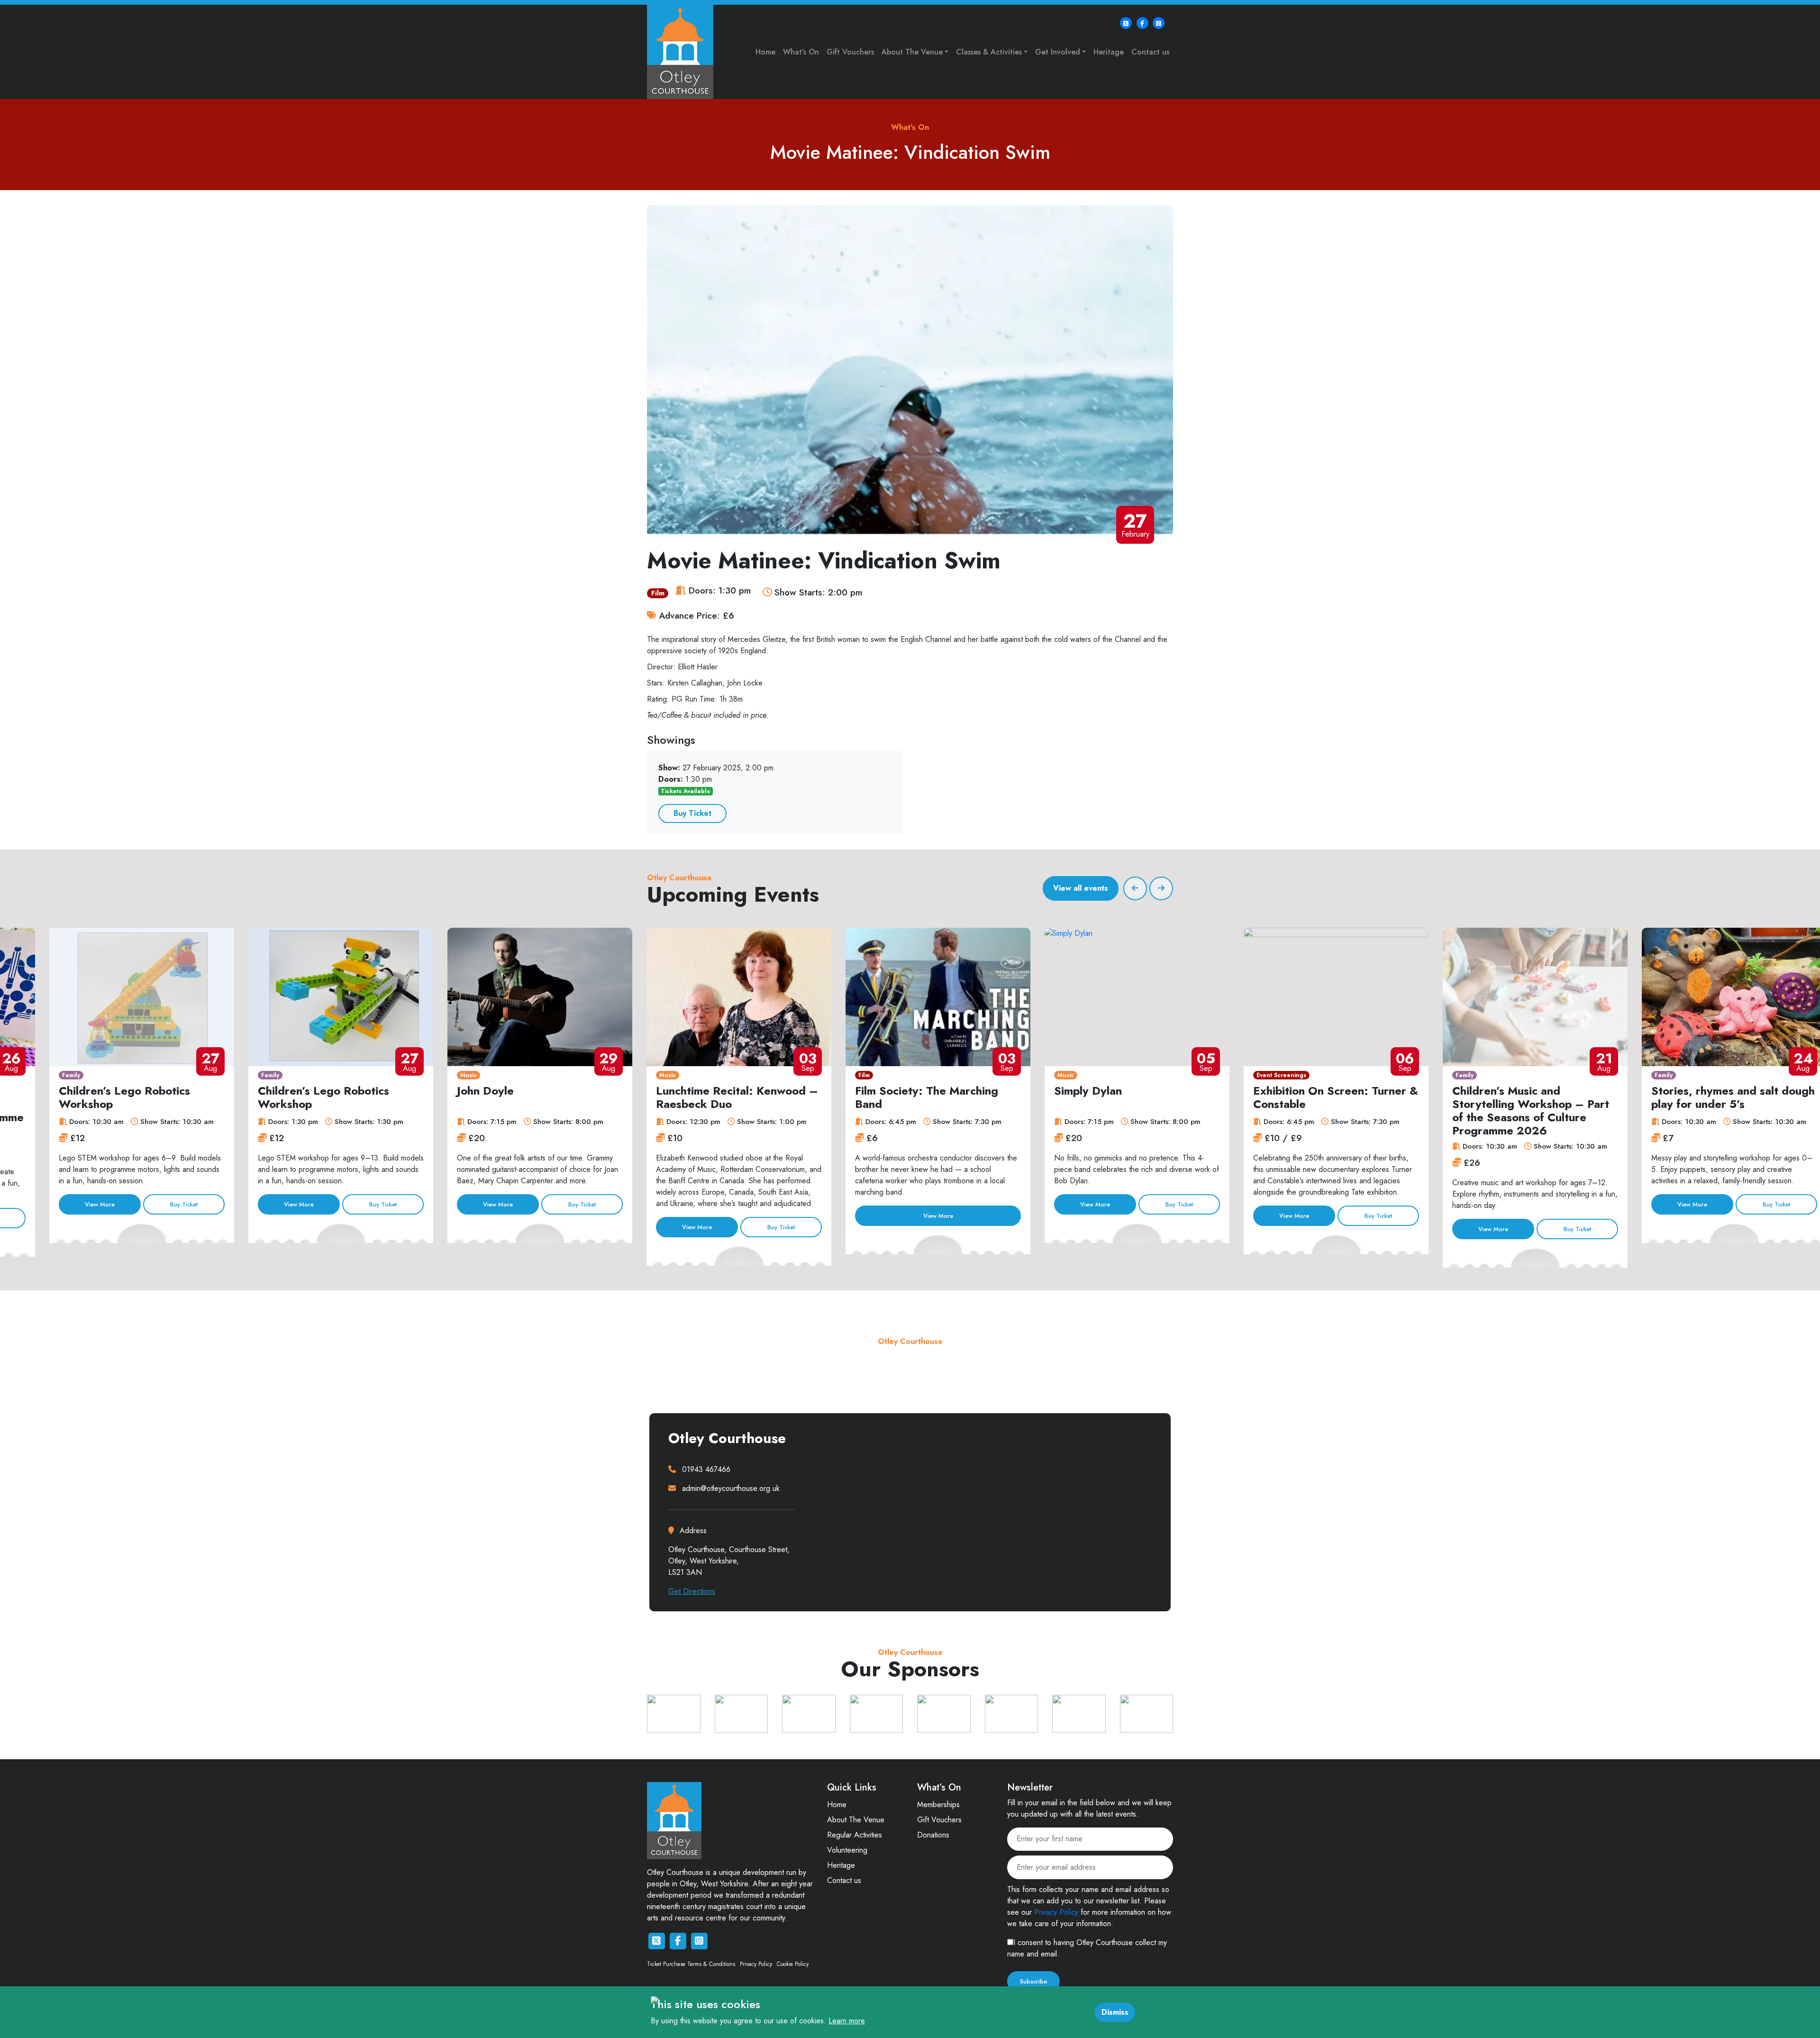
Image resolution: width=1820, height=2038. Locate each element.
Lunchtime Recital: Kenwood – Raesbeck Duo (737, 1097)
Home (765, 52)
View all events (1081, 888)
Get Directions (692, 1591)
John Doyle (485, 1091)
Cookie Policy (793, 1964)
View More (100, 1204)
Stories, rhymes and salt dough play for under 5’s (1733, 1097)
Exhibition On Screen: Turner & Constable (1336, 1097)
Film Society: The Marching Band (927, 1097)
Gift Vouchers (850, 52)
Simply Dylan (1088, 1091)
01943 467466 (706, 1469)
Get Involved (1058, 52)
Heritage (1109, 52)
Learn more (847, 2021)
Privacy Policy (756, 1964)
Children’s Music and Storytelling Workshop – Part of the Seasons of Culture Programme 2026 (1531, 1110)
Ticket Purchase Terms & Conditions (691, 1964)
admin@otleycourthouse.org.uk (731, 1488)
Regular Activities (855, 1835)
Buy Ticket (692, 813)
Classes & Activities (989, 52)
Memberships (938, 1805)
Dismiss (1115, 2012)
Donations (933, 1835)
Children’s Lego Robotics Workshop (124, 1097)
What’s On (801, 52)
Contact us (1150, 52)
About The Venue (912, 52)
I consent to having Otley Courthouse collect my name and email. (1087, 1948)
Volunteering (847, 1850)
